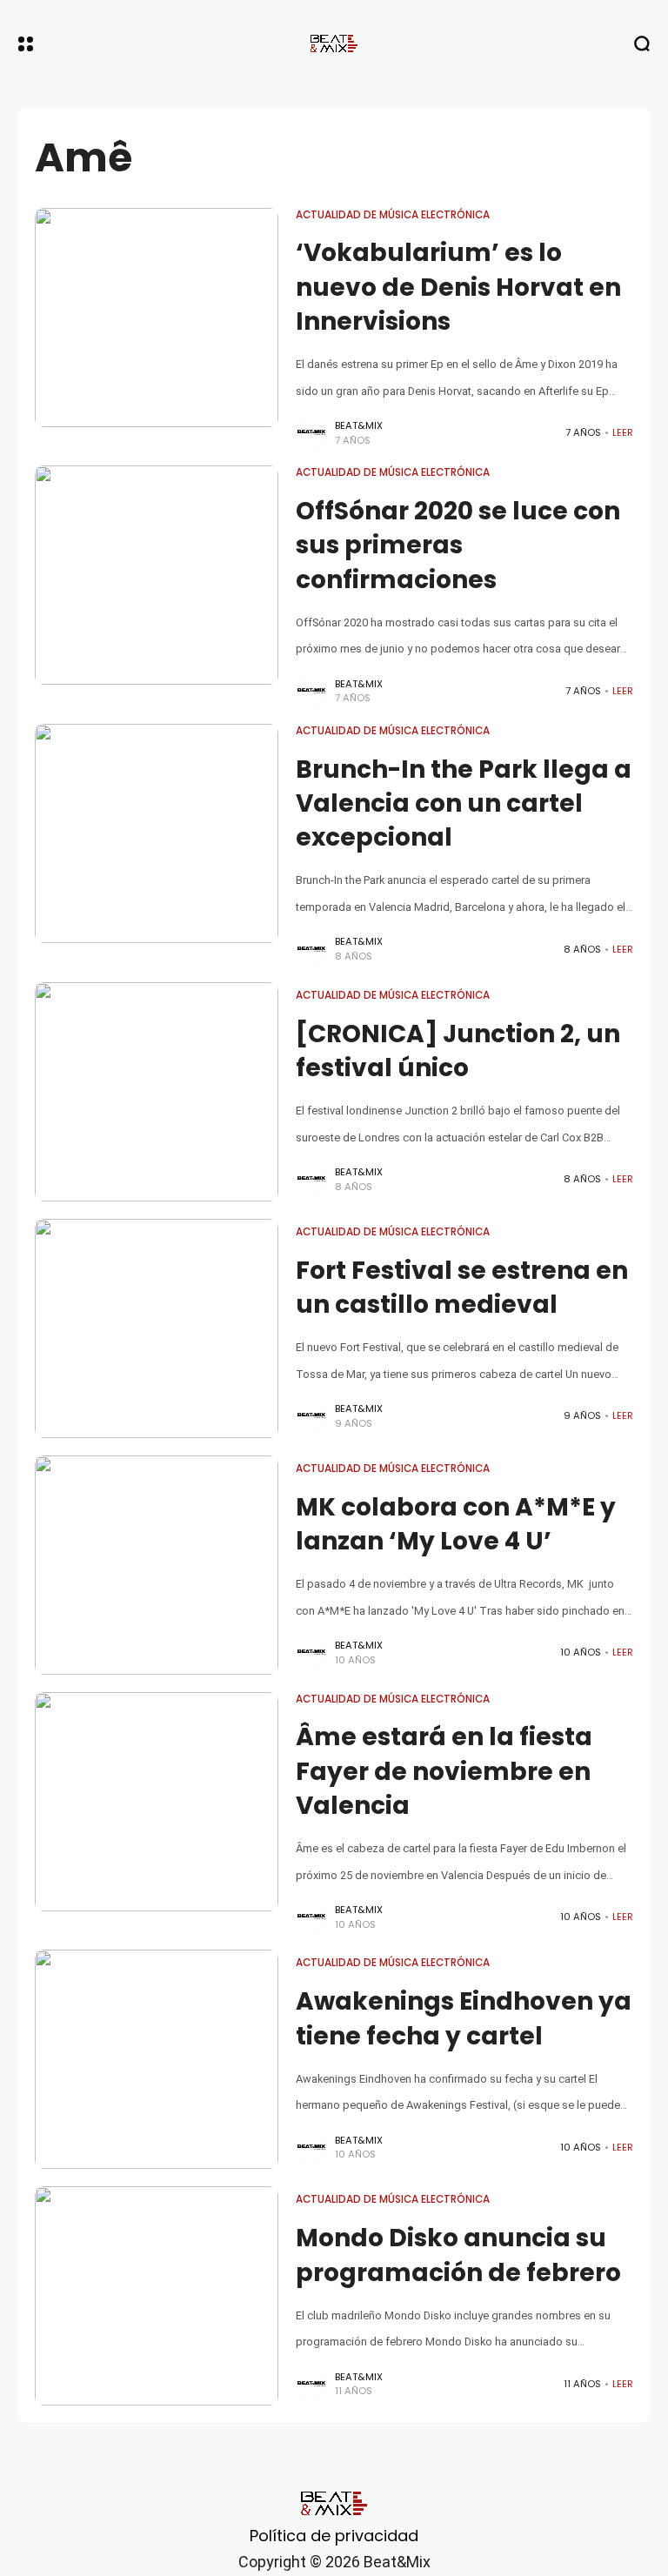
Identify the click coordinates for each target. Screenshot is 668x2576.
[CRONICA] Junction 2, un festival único (458, 1051)
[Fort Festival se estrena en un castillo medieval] (157, 1328)
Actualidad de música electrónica (393, 215)
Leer (623, 432)
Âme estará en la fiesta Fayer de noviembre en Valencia (444, 1771)
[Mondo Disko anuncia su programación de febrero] (157, 2296)
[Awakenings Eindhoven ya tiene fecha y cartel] (157, 2059)
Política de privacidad (334, 2536)
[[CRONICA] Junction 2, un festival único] (157, 1092)
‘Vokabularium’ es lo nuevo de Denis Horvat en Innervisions (458, 287)
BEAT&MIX (359, 425)
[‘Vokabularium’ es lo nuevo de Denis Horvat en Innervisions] (157, 318)
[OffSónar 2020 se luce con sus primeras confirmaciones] (157, 575)
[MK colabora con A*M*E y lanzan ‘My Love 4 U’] (157, 1565)
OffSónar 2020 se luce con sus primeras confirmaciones (458, 545)
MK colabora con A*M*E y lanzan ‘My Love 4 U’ (456, 1524)
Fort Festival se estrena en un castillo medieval (462, 1288)
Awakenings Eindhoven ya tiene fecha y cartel (464, 2018)
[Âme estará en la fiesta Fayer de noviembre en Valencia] (157, 1802)
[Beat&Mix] (334, 43)
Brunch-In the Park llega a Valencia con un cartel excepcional (464, 803)
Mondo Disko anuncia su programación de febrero (458, 2255)
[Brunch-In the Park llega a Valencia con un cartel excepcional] (157, 833)
